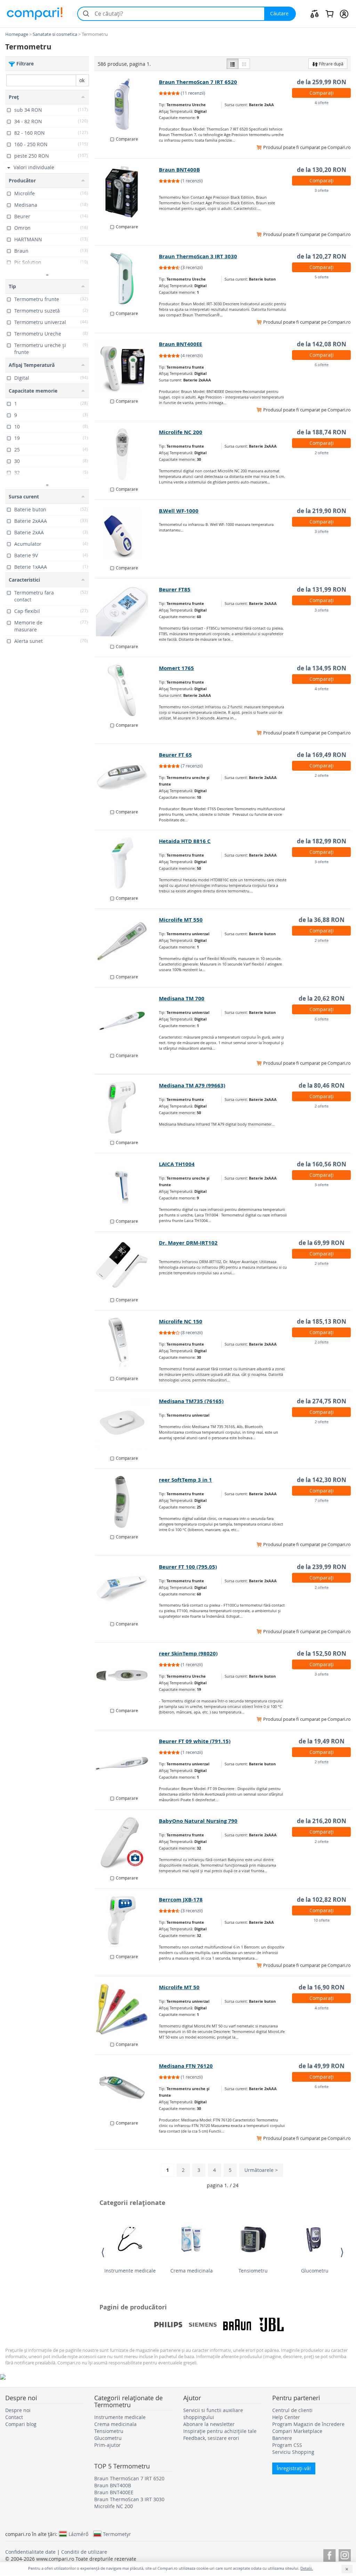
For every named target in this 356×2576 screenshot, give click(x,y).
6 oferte (322, 365)
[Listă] (233, 64)
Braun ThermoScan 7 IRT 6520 (198, 82)
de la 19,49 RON (322, 1741)
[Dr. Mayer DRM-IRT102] (127, 1265)
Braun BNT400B (179, 170)
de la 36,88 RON (322, 920)
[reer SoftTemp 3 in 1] (127, 1502)
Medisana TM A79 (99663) (192, 1085)
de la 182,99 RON (322, 841)
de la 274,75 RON (322, 1401)
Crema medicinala (192, 2271)
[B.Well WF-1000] (127, 533)
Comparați (322, 93)
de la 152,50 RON (322, 1653)
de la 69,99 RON (322, 1243)
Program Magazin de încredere (308, 2424)
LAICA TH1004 (177, 1164)
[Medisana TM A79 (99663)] (127, 1108)
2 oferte (322, 453)
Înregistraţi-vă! (294, 2468)
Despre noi (18, 2410)
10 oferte (322, 1920)
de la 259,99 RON (322, 82)
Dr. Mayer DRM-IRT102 (188, 1243)
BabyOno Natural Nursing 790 (198, 1821)
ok (82, 80)
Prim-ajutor (107, 2445)
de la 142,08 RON (322, 344)
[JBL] (272, 2325)
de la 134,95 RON (322, 668)
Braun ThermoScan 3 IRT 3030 (198, 256)
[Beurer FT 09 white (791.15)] (127, 1763)
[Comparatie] (315, 14)
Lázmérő (78, 2534)
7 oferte (322, 1500)
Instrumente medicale (130, 2271)
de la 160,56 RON (322, 1164)
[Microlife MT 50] (127, 2009)
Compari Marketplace (297, 2431)
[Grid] (244, 64)
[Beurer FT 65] (127, 777)
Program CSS (287, 2445)
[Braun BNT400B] (127, 192)
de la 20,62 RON (322, 998)
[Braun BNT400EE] (127, 366)
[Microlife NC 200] (127, 454)
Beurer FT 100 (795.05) (188, 1567)
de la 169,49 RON (322, 755)
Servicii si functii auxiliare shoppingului (213, 2414)
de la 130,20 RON (322, 170)
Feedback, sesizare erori (211, 2438)
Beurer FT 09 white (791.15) (195, 1741)
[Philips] (168, 2325)
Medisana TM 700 (182, 998)
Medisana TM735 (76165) (191, 1401)
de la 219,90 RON (322, 511)
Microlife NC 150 (181, 1321)
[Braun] (237, 2325)
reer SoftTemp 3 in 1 (185, 1480)
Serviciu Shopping (293, 2452)
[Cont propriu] (344, 14)
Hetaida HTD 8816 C (185, 841)
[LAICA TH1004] (127, 1186)
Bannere (282, 2438)
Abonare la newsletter (209, 2424)
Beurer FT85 (175, 589)
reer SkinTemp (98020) (188, 1653)
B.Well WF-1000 (179, 511)
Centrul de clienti (292, 2410)
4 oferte (322, 103)
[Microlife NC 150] (127, 1344)
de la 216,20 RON (322, 1821)
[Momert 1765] (127, 690)
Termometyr (117, 2534)
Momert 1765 (176, 668)
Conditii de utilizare (84, 2552)
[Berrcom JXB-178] (127, 1922)
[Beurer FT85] (127, 612)
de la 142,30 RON (322, 1480)
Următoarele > (261, 2170)
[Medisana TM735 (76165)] (127, 1423)
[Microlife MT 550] (127, 942)
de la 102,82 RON (322, 1900)
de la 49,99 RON (322, 2066)
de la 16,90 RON (322, 1987)
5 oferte (322, 277)
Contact (14, 2417)
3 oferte (322, 190)
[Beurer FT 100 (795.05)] (127, 1589)
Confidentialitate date (30, 2552)
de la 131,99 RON (322, 589)
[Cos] (329, 14)
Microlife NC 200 (181, 432)
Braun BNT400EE (180, 344)
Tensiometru (253, 2271)
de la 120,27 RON (322, 256)
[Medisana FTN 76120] (127, 2088)
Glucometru (315, 2271)
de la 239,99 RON (322, 1567)
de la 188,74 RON (322, 432)
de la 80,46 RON (322, 1085)
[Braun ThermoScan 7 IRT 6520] (127, 104)
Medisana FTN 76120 (186, 2066)
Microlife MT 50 (179, 1987)
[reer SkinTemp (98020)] (127, 1676)
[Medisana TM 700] (127, 1021)
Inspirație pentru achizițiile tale (220, 2431)
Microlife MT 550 (181, 920)
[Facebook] (329, 2554)
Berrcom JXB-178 (181, 1900)
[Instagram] (345, 2554)
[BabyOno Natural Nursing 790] (127, 1843)
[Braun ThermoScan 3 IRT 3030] (127, 278)
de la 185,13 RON (322, 1321)
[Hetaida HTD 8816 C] (127, 863)
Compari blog (21, 2424)
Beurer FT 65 (175, 755)
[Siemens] (203, 2325)
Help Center (286, 2417)
